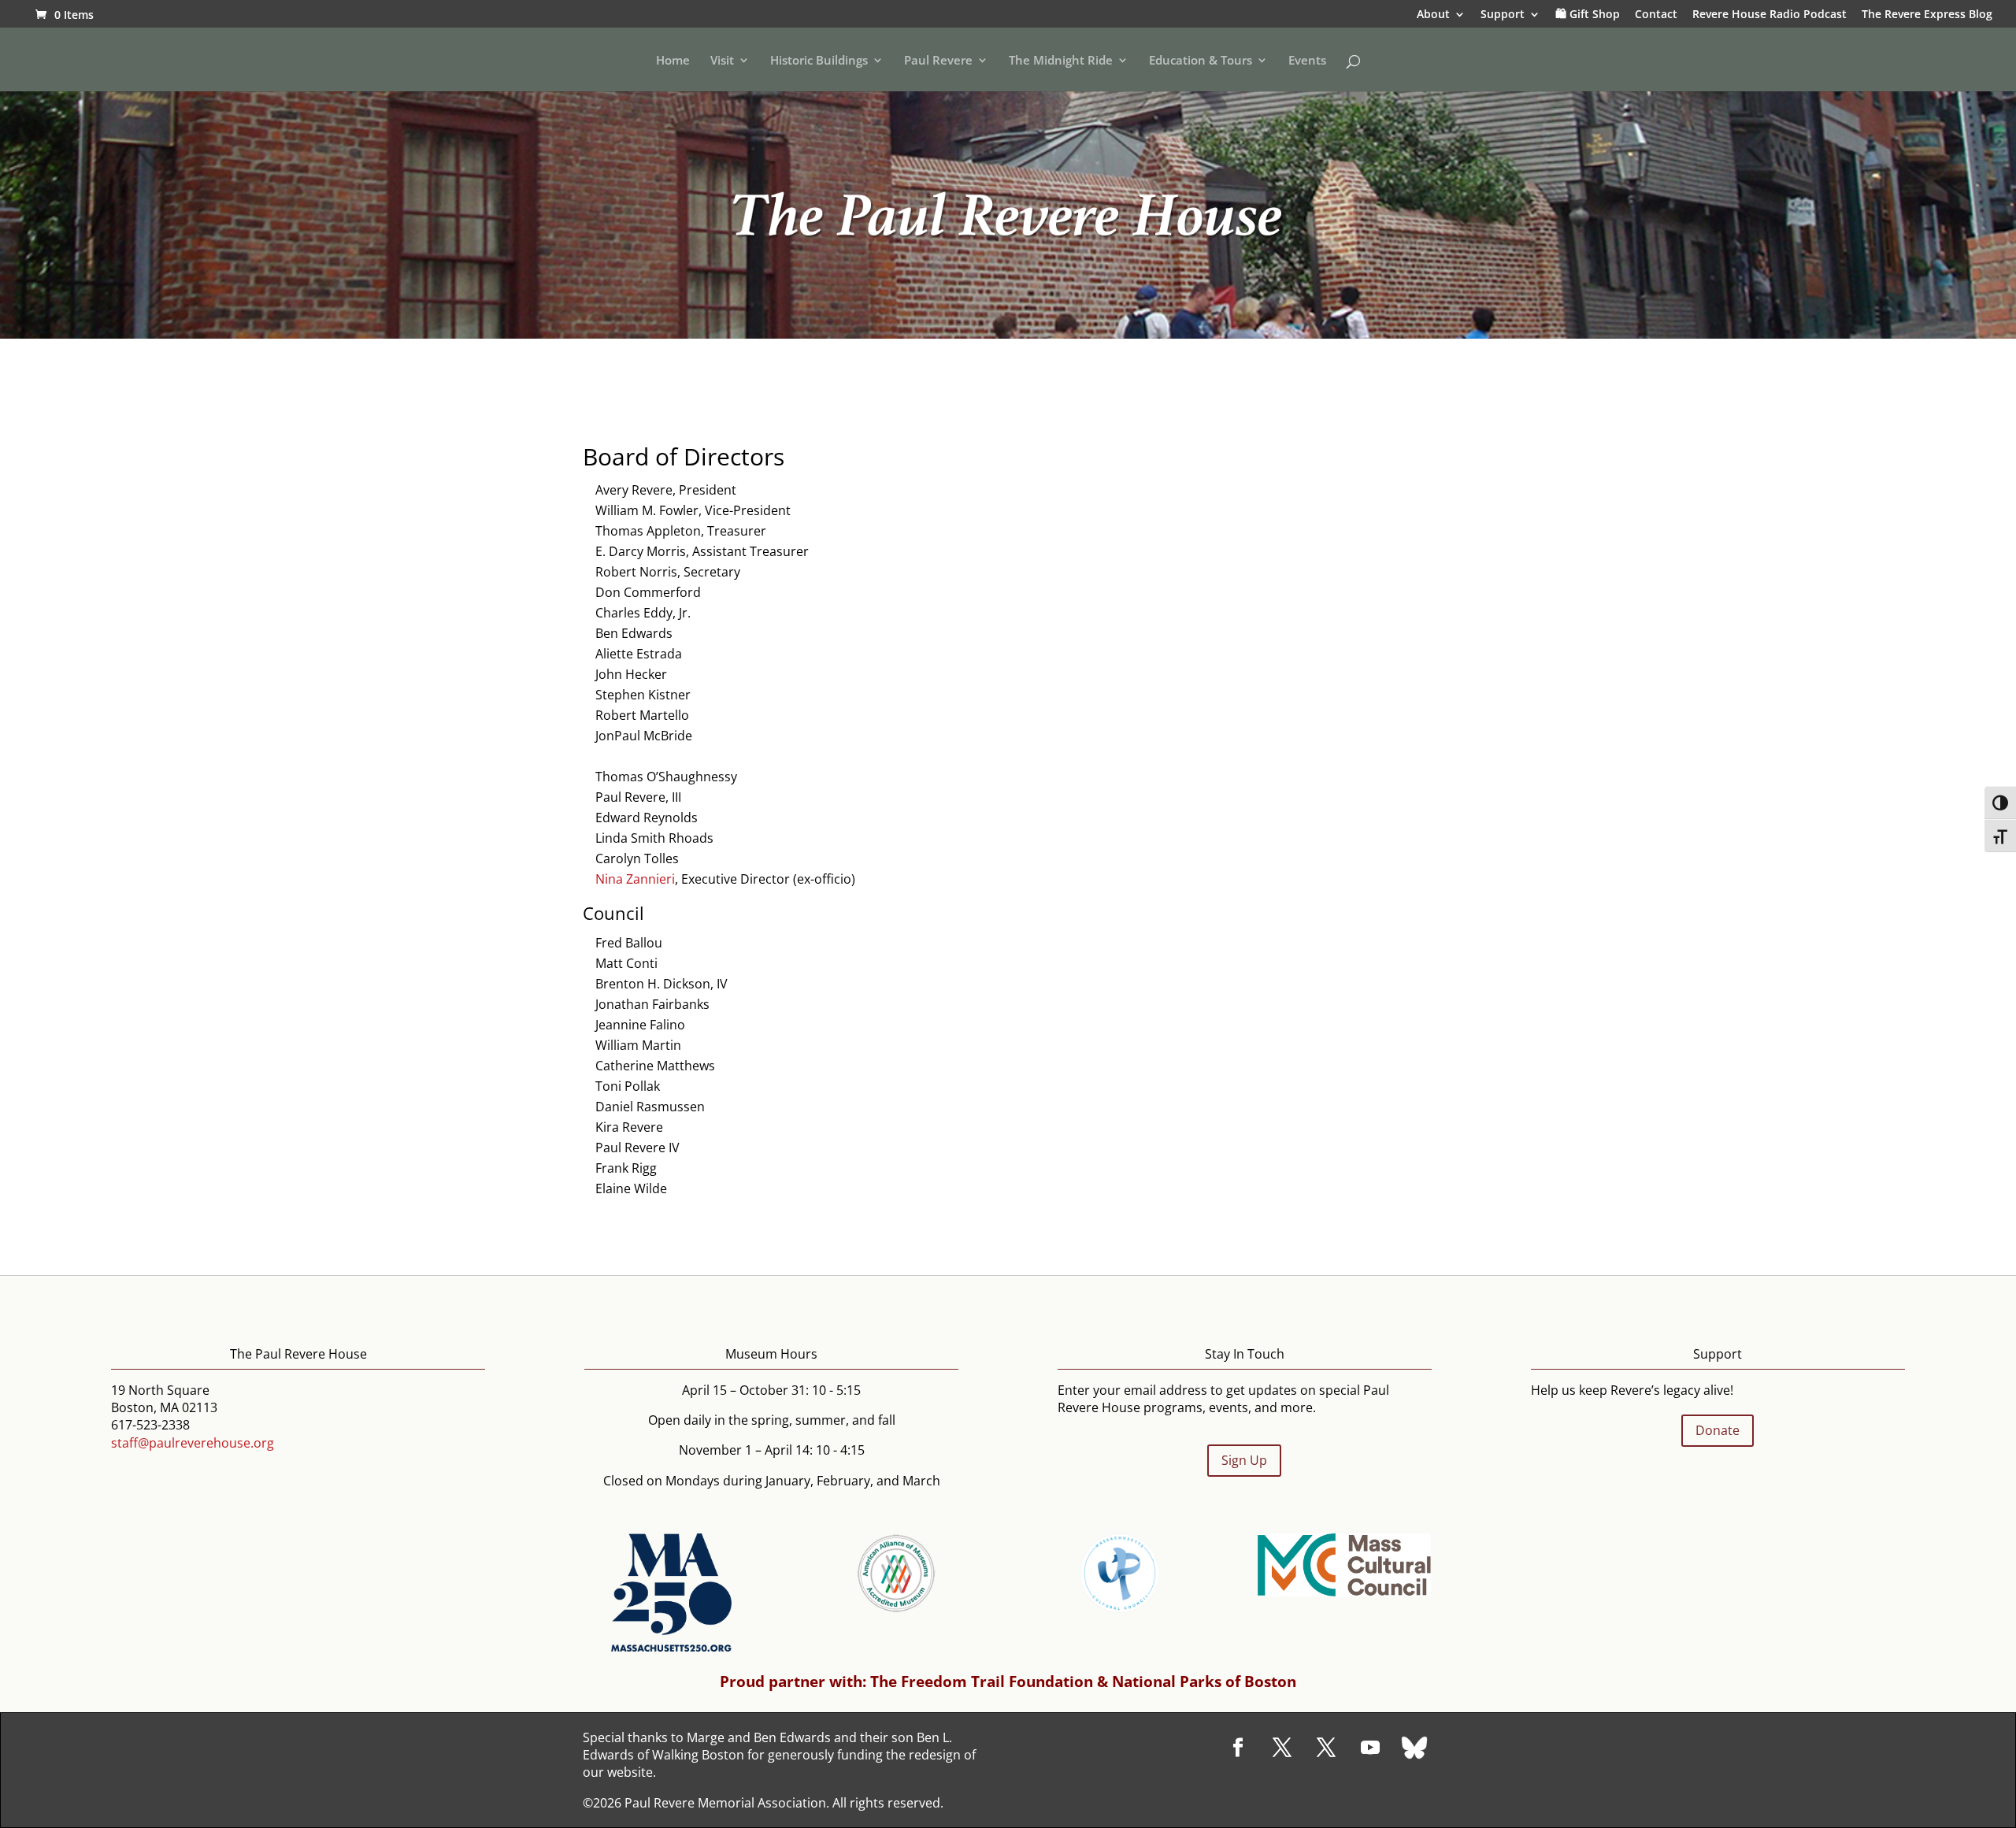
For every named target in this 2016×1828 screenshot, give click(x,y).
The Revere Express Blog (1927, 15)
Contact (1656, 15)
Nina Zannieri (635, 879)
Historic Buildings (819, 61)
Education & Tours (1201, 61)
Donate (1718, 1430)
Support (1503, 15)
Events (1307, 61)
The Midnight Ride (1061, 61)
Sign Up (1244, 1460)
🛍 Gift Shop (1588, 15)
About (1433, 15)
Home (673, 61)
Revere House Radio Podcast (1770, 15)
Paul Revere (938, 61)
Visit (722, 61)
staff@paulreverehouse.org (193, 1443)
